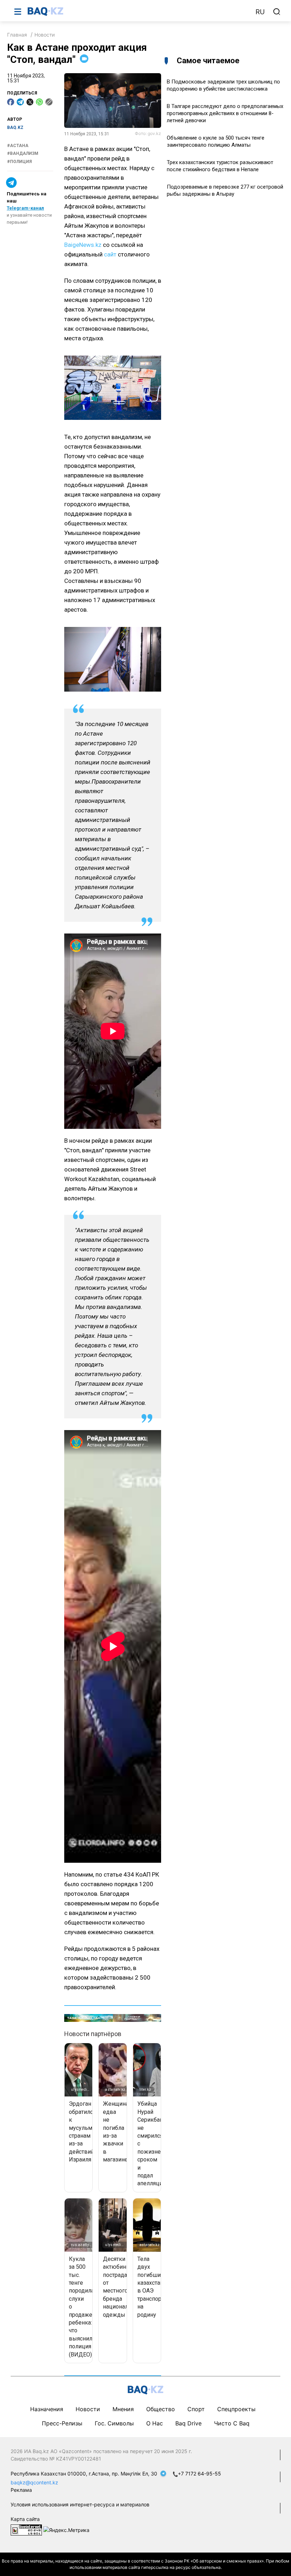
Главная (17, 35)
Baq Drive (188, 2423)
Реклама (21, 2490)
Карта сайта (25, 2519)
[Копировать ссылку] (49, 102)
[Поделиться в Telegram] (20, 102)
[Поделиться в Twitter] (30, 102)
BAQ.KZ (15, 128)
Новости (45, 35)
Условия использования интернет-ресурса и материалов (80, 2504)
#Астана (18, 146)
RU (260, 12)
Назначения (47, 2409)
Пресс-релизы (62, 2423)
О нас (155, 2423)
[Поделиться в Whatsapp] (39, 102)
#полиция (20, 162)
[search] (277, 12)
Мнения (123, 2409)
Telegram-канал (25, 208)
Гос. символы (114, 2423)
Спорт (196, 2409)
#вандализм (23, 153)
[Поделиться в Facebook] (11, 102)
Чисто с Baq (232, 2423)
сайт (110, 254)
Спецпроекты (236, 2409)
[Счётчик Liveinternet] (26, 2529)
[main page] (138, 11)
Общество (161, 2409)
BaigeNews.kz (83, 245)
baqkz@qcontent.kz (34, 2482)
